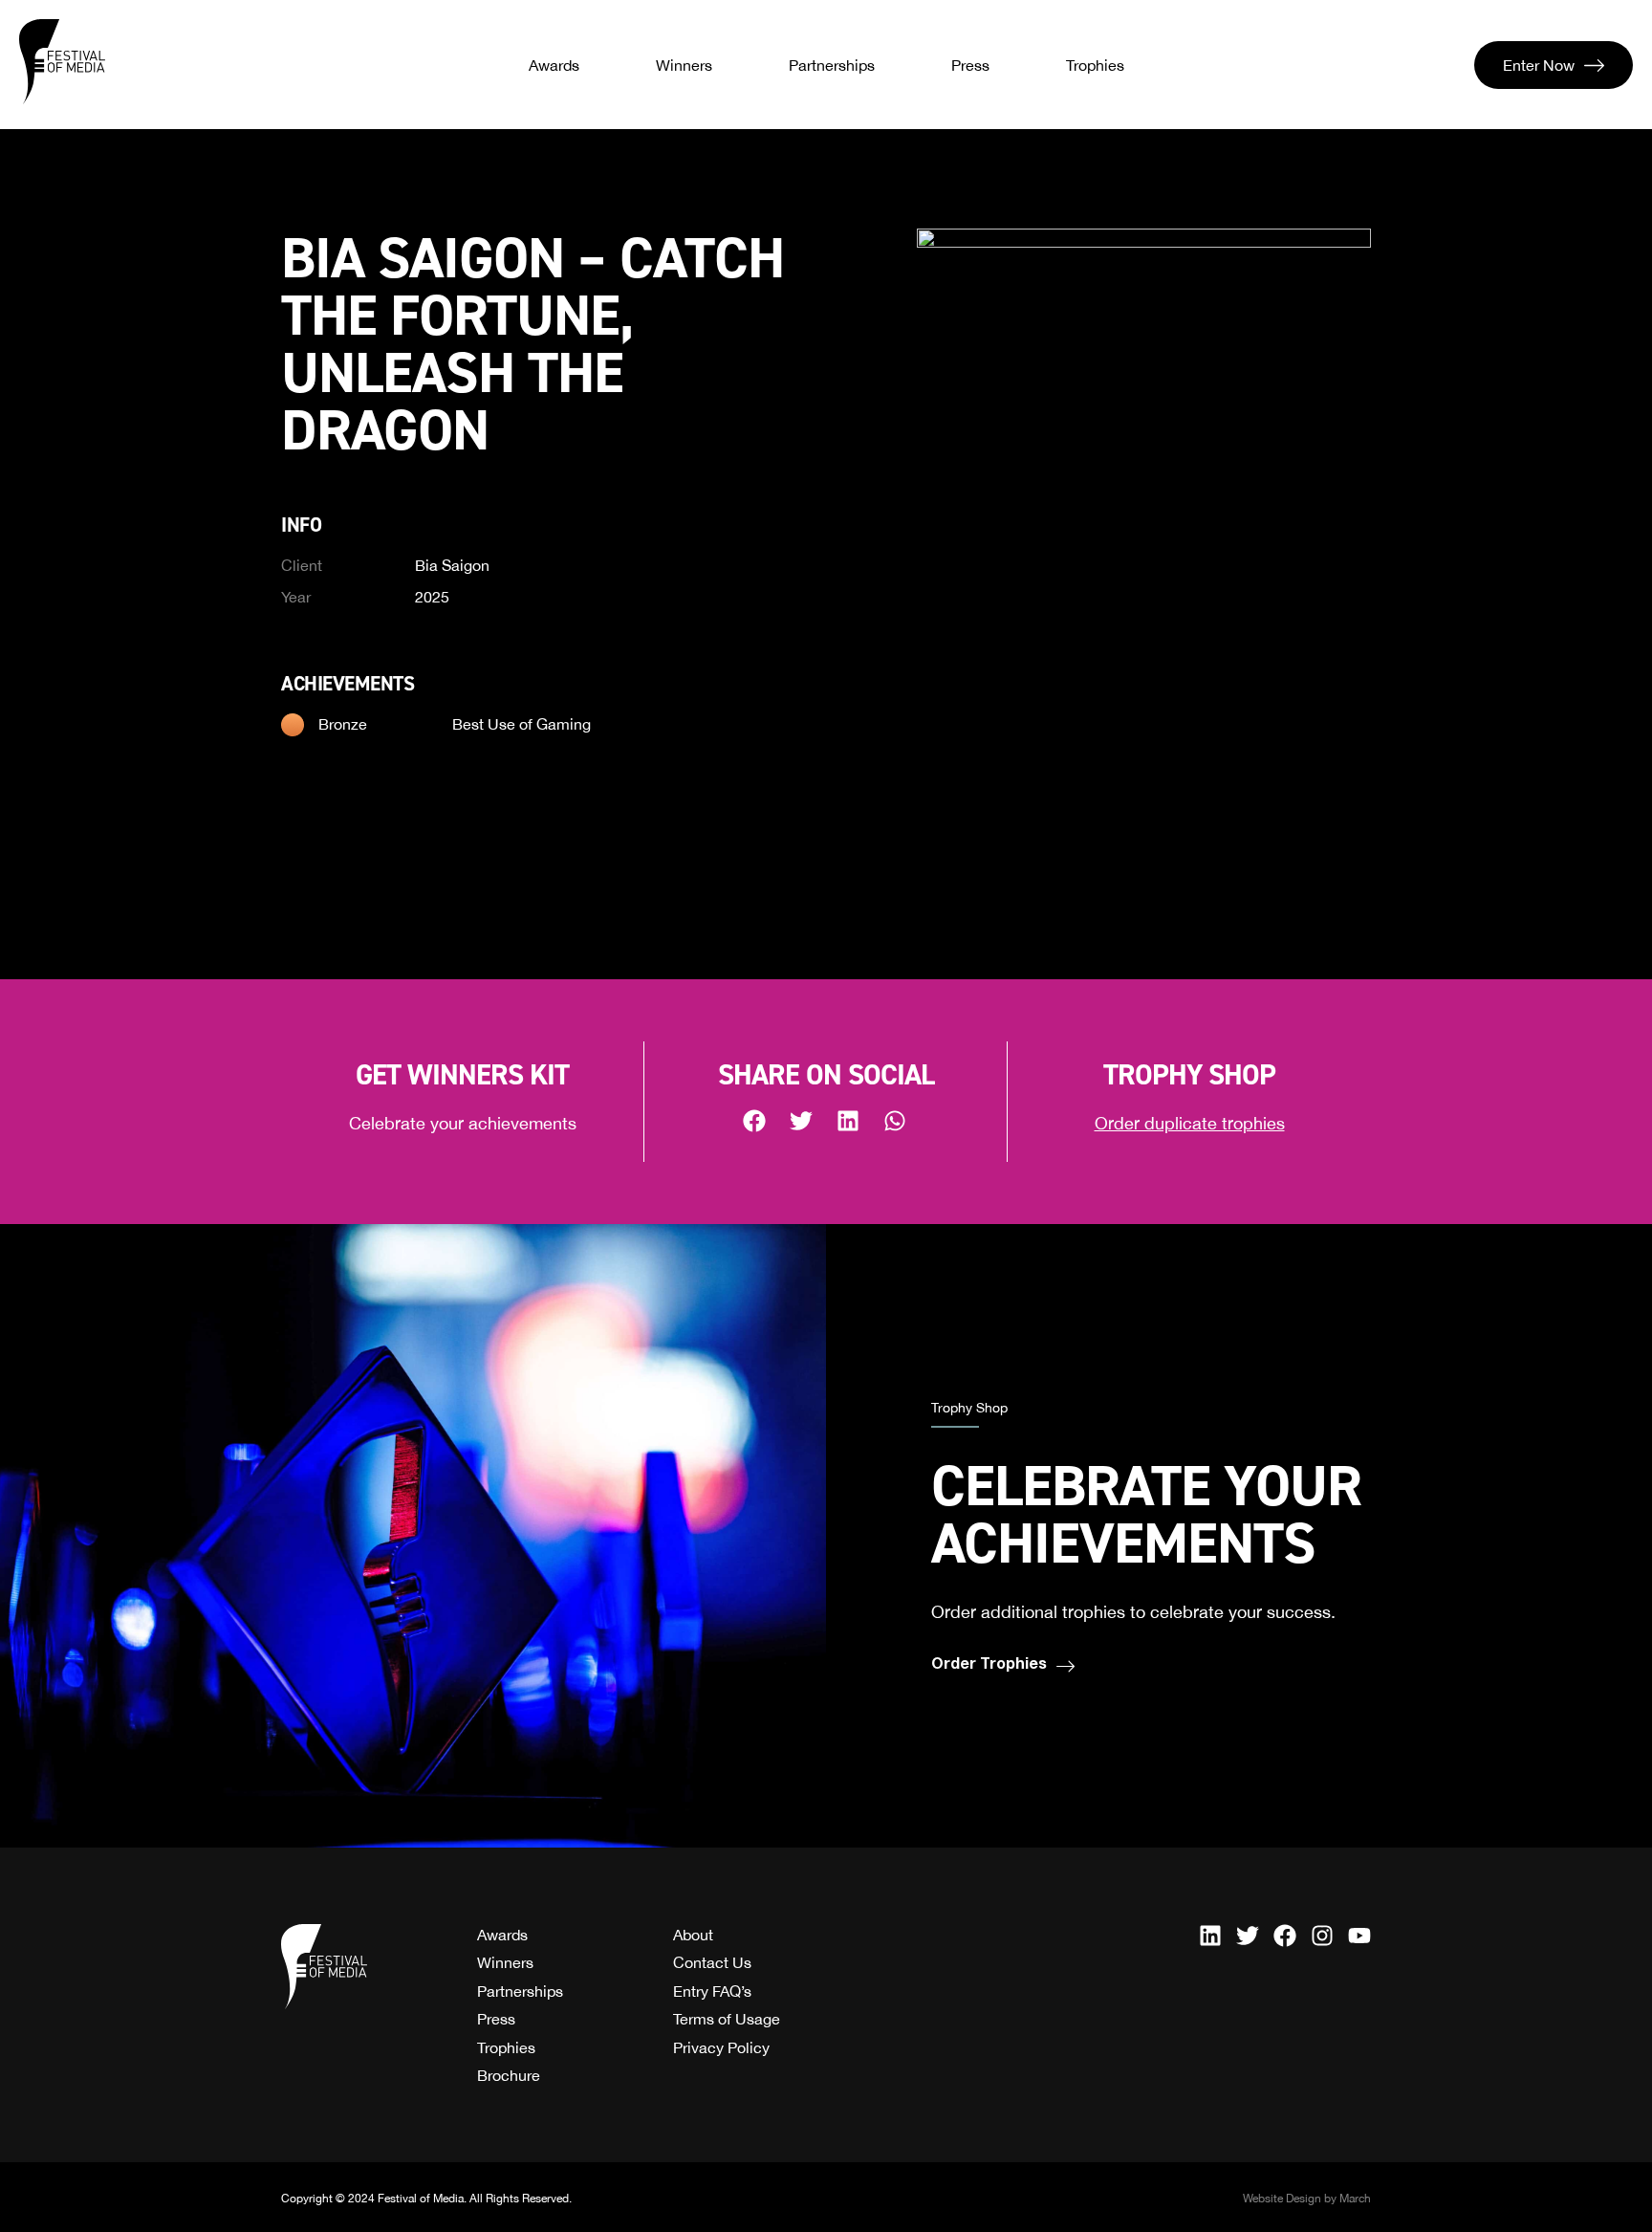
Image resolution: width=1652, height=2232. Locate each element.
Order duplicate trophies (1190, 1123)
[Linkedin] (1210, 1936)
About (693, 1935)
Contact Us (712, 1962)
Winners (684, 65)
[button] (756, 1120)
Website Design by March (1307, 2199)
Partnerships (832, 65)
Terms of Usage (727, 2019)
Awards (554, 65)
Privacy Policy (721, 2047)
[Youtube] (1359, 1936)
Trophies (1095, 65)
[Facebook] (1285, 1936)
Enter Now (1539, 65)
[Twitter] (1248, 1936)
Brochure (509, 2075)
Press (970, 65)
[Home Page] (62, 62)
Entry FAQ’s (712, 1991)
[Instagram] (1322, 1936)
